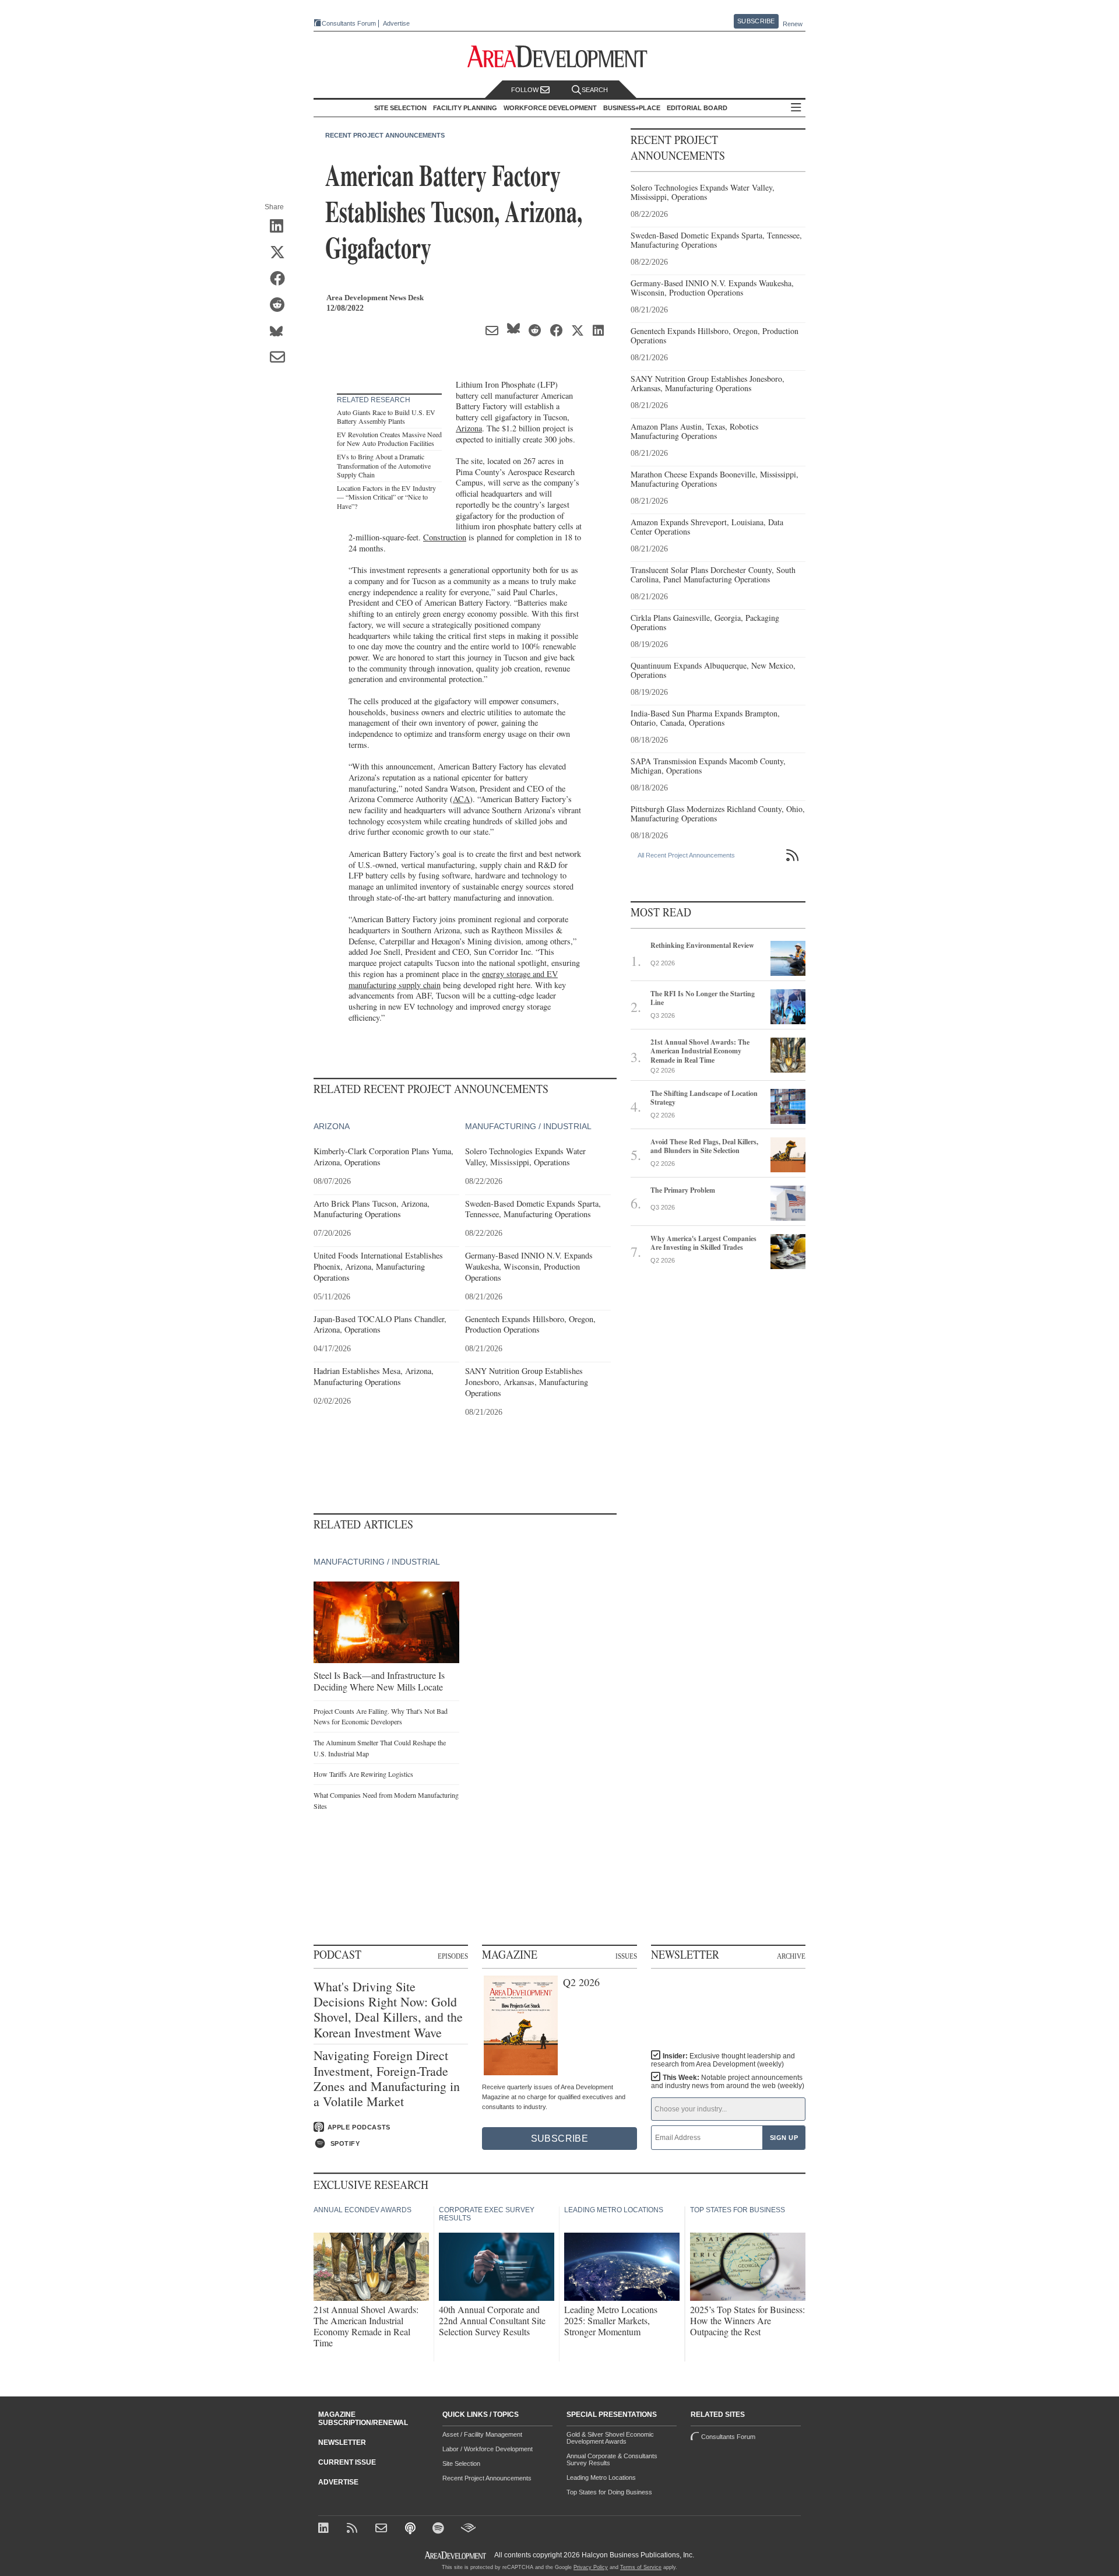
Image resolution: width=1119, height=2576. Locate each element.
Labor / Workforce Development (488, 2449)
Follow (526, 90)
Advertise (396, 24)
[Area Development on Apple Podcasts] (411, 2529)
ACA (461, 799)
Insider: (723, 2060)
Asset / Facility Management (482, 2434)
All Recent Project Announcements (686, 855)
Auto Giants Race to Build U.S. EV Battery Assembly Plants (386, 417)
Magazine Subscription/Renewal (363, 2419)
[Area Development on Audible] (468, 2529)
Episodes (453, 1956)
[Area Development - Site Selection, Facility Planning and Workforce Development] (560, 57)
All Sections (796, 108)
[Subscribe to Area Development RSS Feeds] (354, 2529)
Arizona (469, 428)
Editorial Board (697, 108)
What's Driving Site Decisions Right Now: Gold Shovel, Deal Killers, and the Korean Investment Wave (388, 2010)
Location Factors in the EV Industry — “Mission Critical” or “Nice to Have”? (386, 497)
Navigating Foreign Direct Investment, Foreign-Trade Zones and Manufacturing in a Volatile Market (387, 2079)
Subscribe (756, 21)
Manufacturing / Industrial (528, 1126)
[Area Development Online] (456, 2555)
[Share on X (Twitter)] (281, 253)
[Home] (383, 2529)
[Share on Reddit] (281, 305)
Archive (791, 1956)
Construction (445, 537)
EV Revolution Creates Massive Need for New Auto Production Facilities (389, 439)
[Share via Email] (281, 358)
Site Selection (461, 2463)
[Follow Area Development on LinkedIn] (326, 2529)
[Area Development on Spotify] (440, 2529)
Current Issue (347, 2462)
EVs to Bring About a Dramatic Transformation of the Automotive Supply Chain (384, 465)
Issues (626, 1956)
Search (595, 90)
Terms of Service (641, 2567)
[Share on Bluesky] (281, 332)
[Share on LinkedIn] (281, 227)
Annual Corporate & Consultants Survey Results (612, 2459)
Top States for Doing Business (609, 2492)
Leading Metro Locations (601, 2477)
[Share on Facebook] (281, 279)
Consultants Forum (349, 23)
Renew (793, 24)
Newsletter (342, 2443)
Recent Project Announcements (385, 135)
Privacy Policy (591, 2567)
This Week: (728, 2082)
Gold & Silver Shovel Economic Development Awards (610, 2438)
